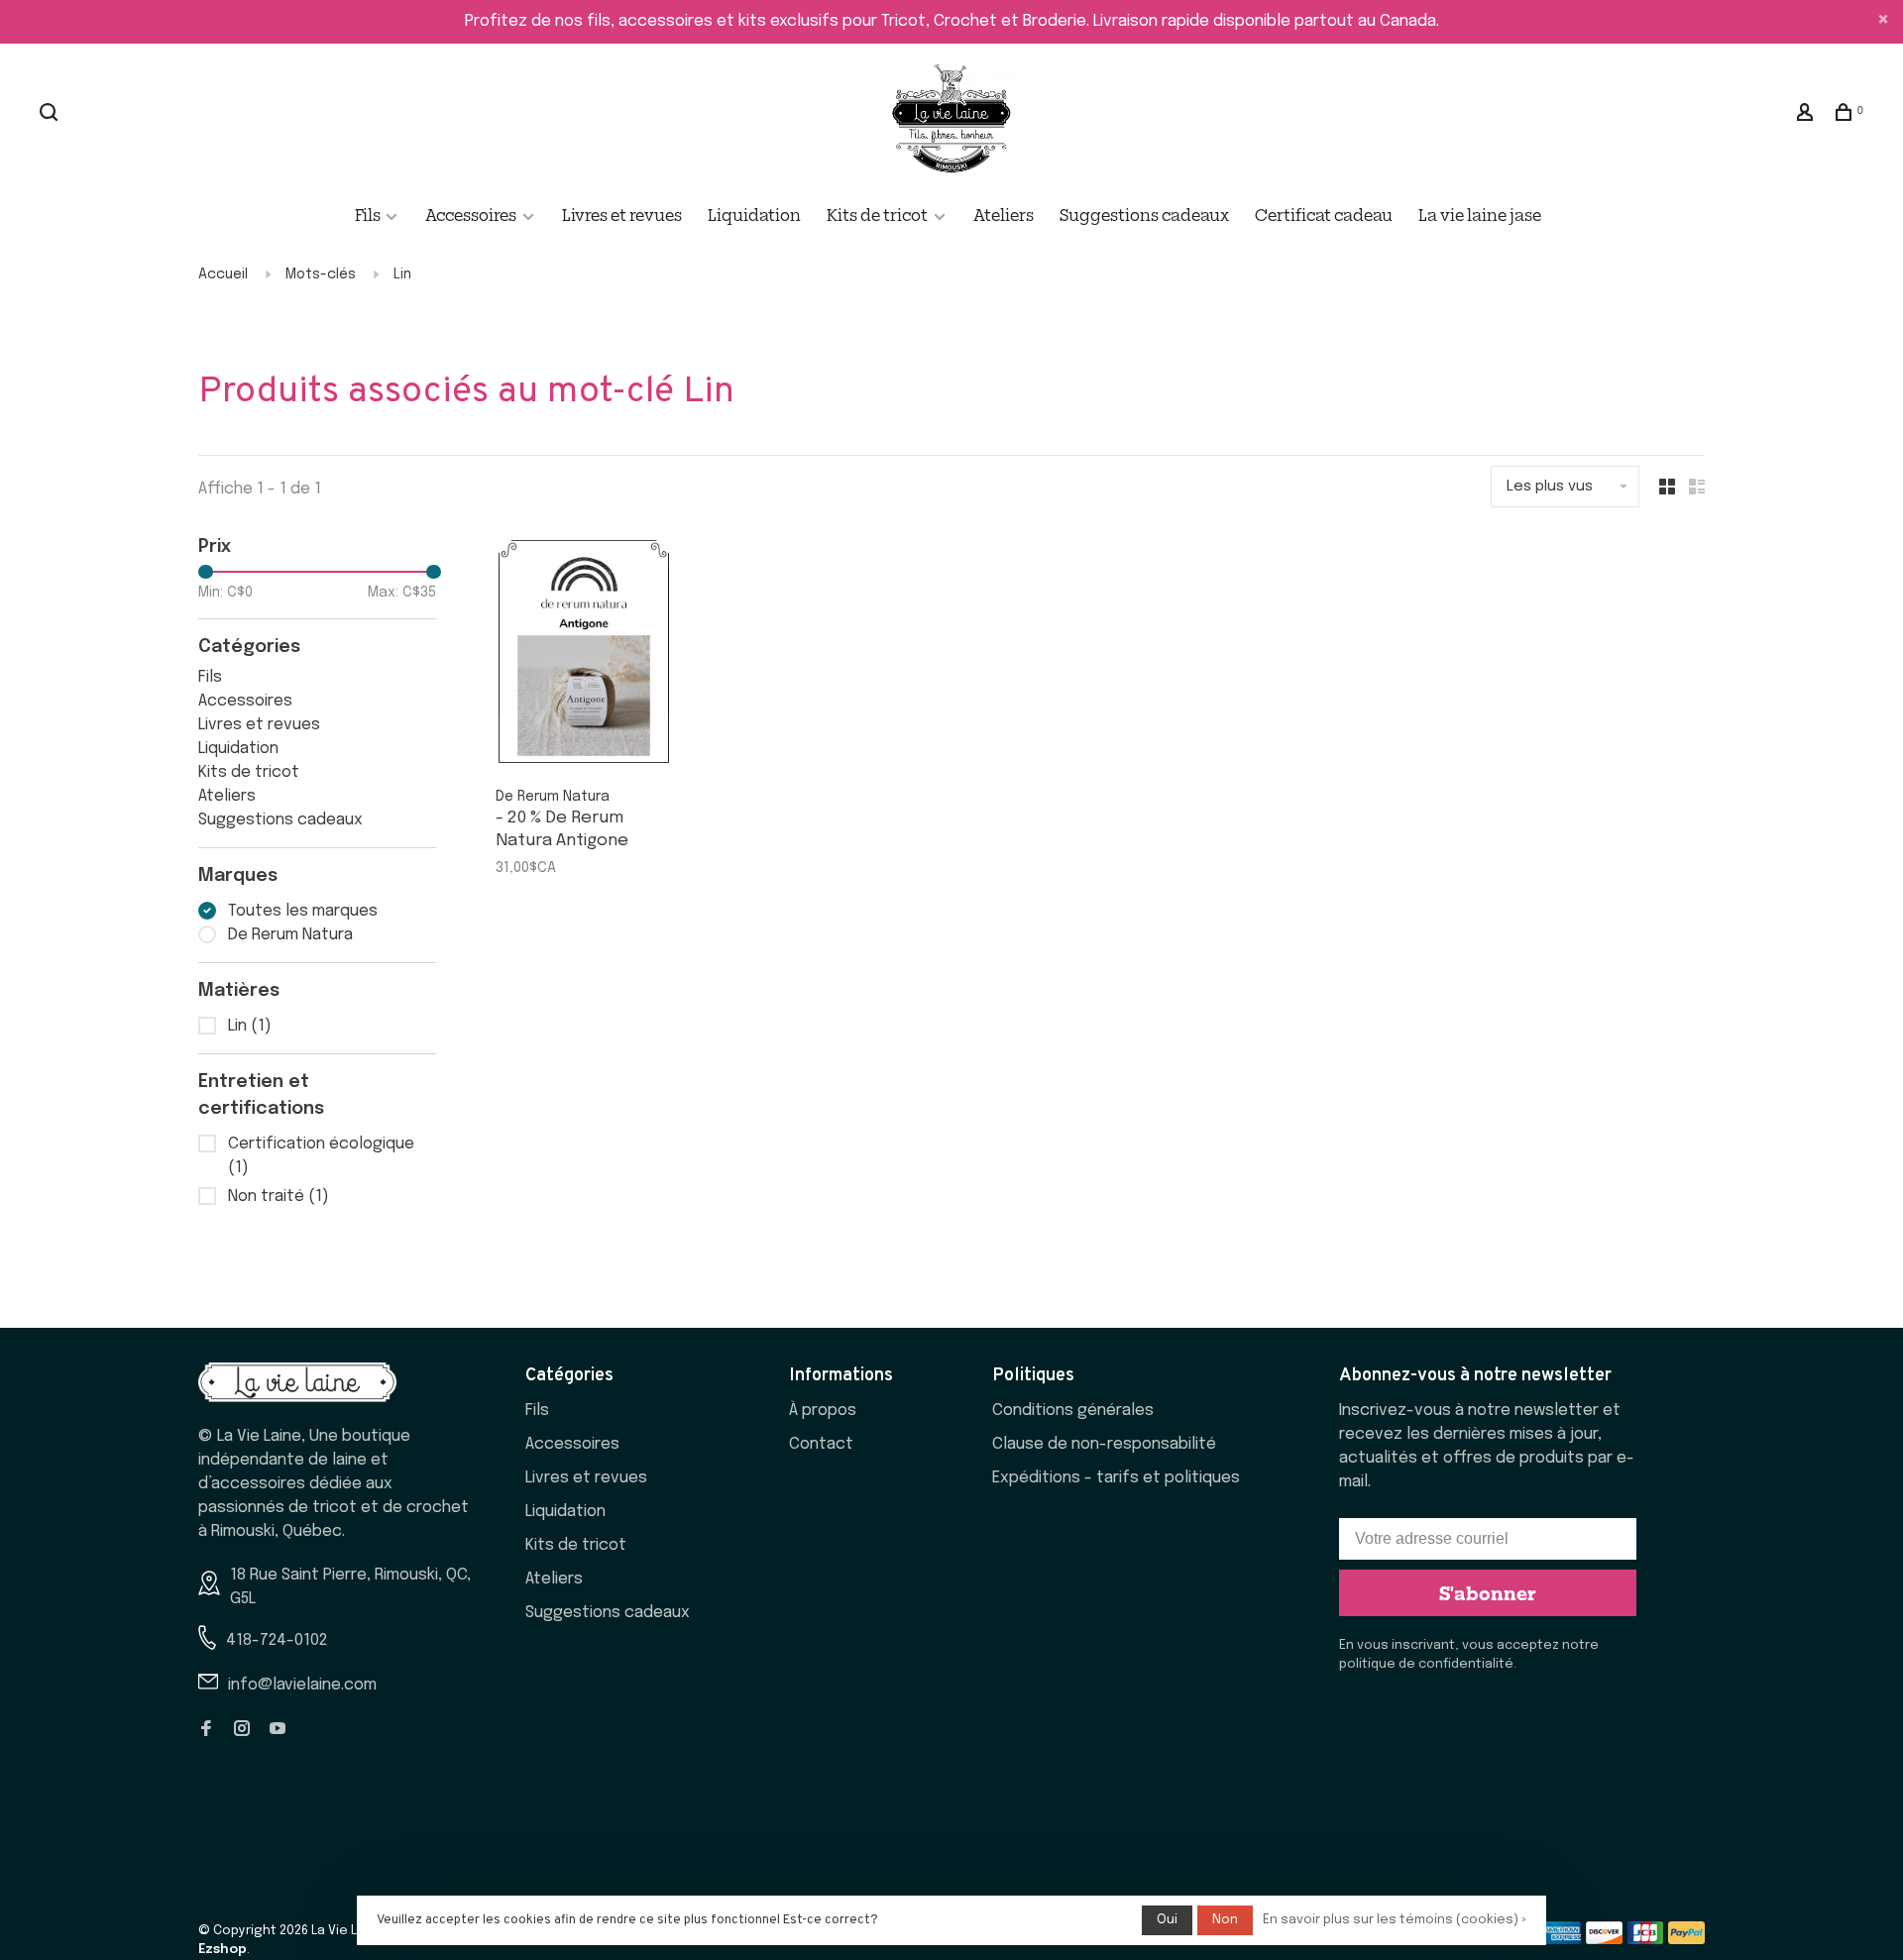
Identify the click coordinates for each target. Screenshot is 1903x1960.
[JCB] (1646, 1940)
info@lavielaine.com (302, 1685)
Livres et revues (622, 214)
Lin (402, 274)
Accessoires (471, 214)
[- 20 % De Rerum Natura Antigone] (584, 656)
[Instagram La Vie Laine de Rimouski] (242, 1731)
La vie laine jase (1480, 214)
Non (1225, 1920)
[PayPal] (1686, 1940)
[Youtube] (278, 1731)
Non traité (279, 1197)
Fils (369, 214)
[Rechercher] (51, 114)
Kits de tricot (877, 214)
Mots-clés (321, 274)
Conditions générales (1073, 1411)
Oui (1167, 1920)
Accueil (223, 274)
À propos (823, 1411)
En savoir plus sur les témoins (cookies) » (1395, 1920)
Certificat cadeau (1324, 214)
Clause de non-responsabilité (1104, 1444)
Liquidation (754, 214)
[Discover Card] (1604, 1940)
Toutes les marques (303, 911)
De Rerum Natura (290, 935)
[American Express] (1563, 1940)
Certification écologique (321, 1156)
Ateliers (1004, 214)
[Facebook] (206, 1731)
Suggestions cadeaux (1144, 214)
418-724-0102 (277, 1640)
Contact (821, 1444)
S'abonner (1488, 1592)
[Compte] (1807, 114)
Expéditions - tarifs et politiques (1116, 1478)
